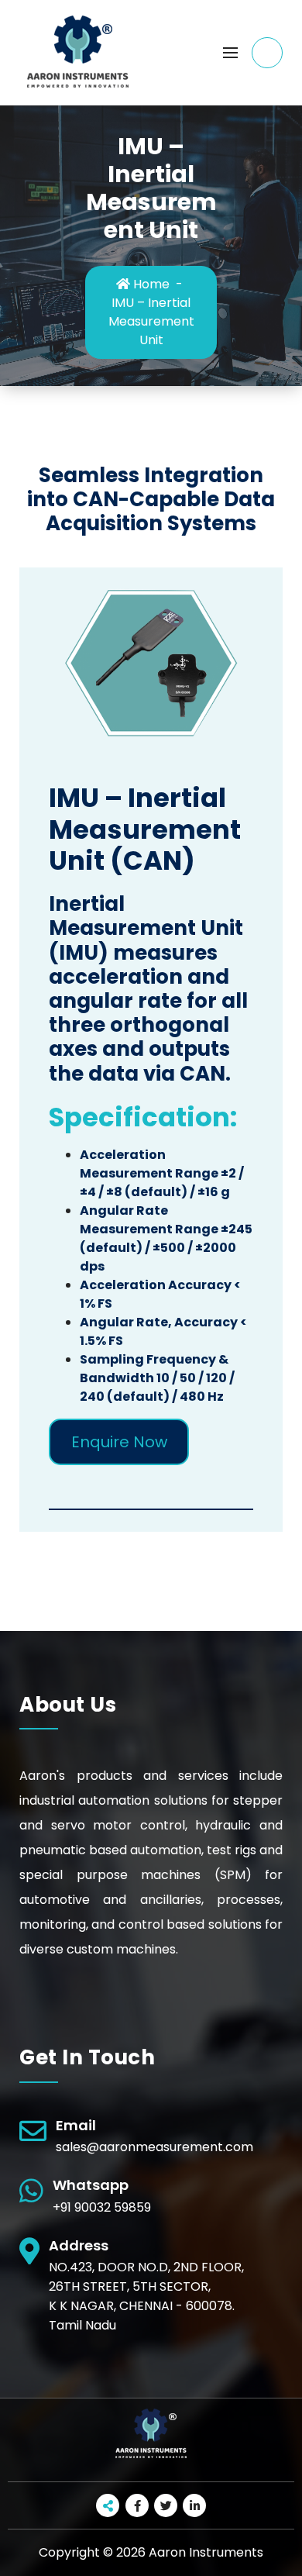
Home (150, 284)
